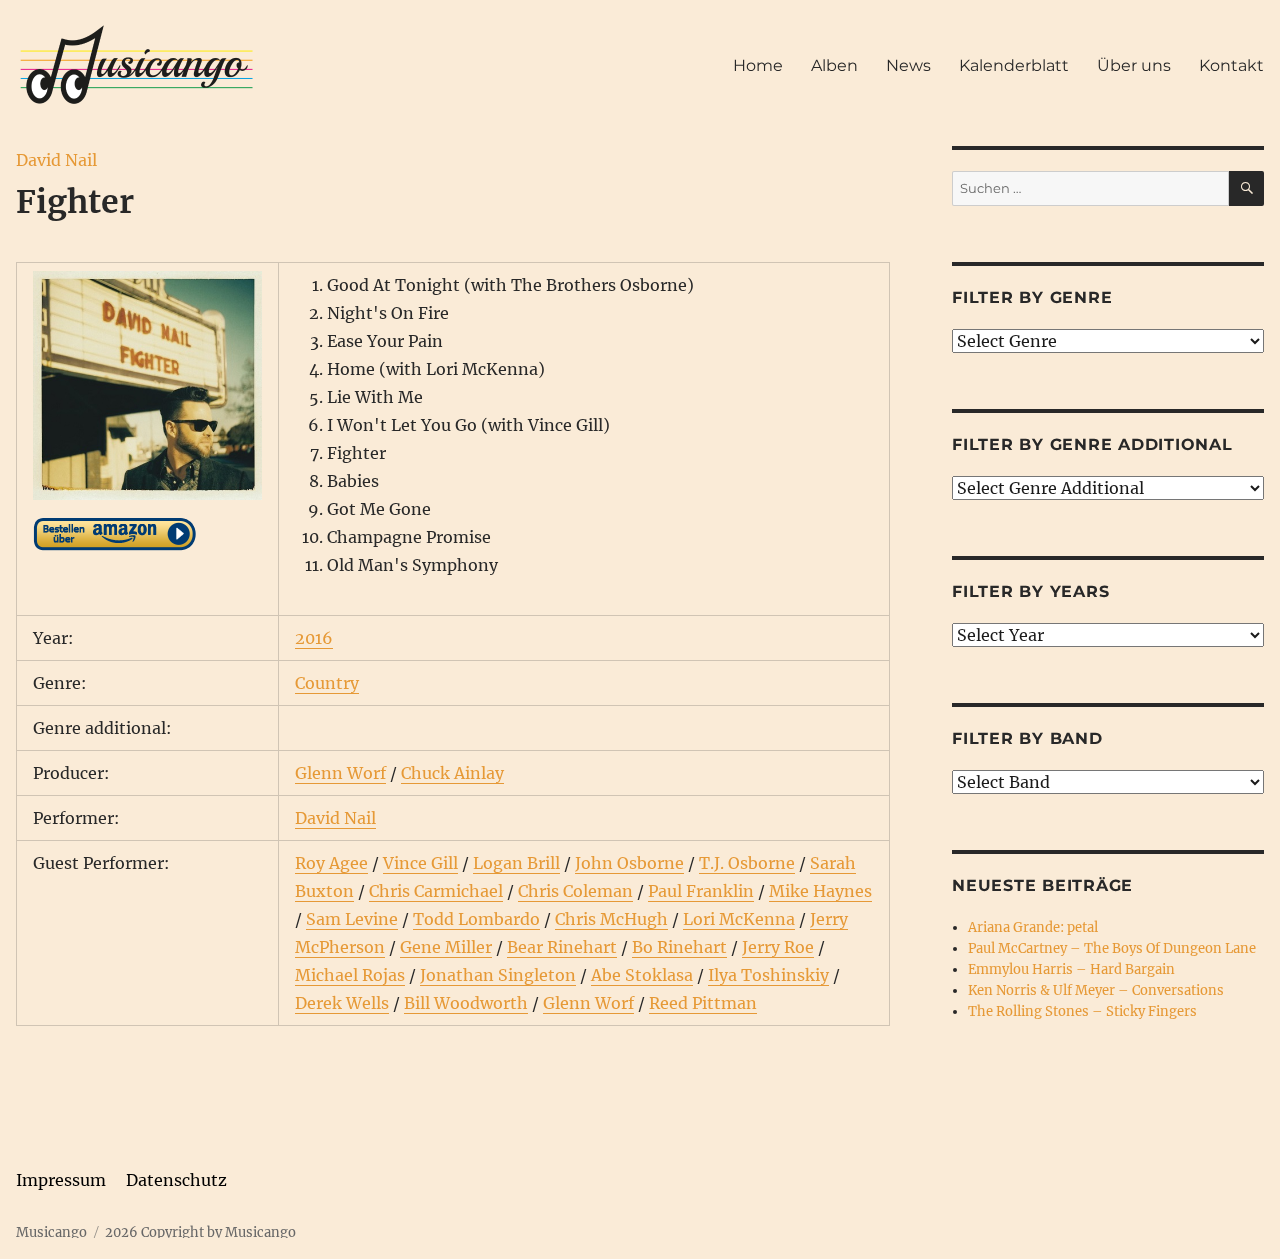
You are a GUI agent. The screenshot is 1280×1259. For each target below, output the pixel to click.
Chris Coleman (575, 891)
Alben (834, 65)
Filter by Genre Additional (1092, 444)
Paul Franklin (701, 891)
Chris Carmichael (436, 891)
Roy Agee (331, 863)
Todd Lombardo (476, 919)
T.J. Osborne (747, 863)
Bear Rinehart (562, 947)
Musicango (51, 1232)
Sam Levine (352, 919)
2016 (314, 638)
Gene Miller (446, 947)
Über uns (1134, 65)
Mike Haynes (820, 891)
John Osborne (629, 863)
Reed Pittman (703, 1003)
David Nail (56, 160)
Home (758, 65)
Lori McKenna (739, 919)
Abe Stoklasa (642, 975)
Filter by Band (1027, 738)
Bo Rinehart (679, 947)
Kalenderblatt (1014, 65)
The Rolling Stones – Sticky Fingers (1082, 1011)
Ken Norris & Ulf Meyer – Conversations (1096, 990)
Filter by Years (1030, 591)
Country (327, 683)
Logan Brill (516, 863)
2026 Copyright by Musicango (200, 1232)
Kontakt (1231, 65)
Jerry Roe (778, 947)
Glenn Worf (340, 773)
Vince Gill (420, 863)
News (908, 65)
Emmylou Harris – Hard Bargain (1071, 969)
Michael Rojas (350, 975)
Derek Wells (342, 1003)
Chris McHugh (611, 919)
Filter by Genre (1032, 297)
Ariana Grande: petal (1033, 927)
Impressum (61, 1180)
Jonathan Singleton (498, 975)
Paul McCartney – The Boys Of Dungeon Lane (1112, 948)
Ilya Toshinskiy (768, 975)
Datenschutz (176, 1180)
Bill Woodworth (466, 1003)
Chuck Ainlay (452, 773)
